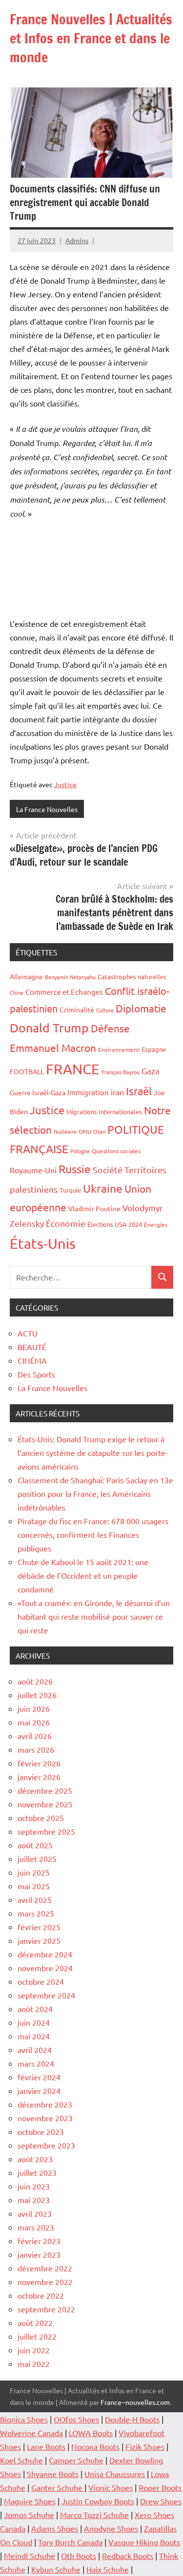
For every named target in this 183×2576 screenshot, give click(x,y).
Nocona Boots (95, 2446)
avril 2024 (35, 2050)
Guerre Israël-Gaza (38, 1092)
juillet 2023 (37, 2172)
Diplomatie (141, 1008)
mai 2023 (34, 2200)
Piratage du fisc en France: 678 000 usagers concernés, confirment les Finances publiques (93, 1534)
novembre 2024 (45, 1968)
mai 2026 (34, 1722)
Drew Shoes (161, 2501)
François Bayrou (121, 1072)
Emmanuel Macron (53, 1047)
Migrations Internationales (104, 1112)
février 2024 (39, 2077)
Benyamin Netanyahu (70, 977)
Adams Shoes (55, 2528)
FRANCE (73, 1069)
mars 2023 (36, 2227)
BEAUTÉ (32, 1347)
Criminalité (77, 1009)
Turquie (70, 1190)
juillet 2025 (37, 1859)
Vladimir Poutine (94, 1208)
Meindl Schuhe (30, 2556)
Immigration (88, 1092)
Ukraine (103, 1188)
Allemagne (26, 976)
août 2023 (35, 2159)
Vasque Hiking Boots (144, 2542)
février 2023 (39, 2241)
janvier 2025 (39, 1940)
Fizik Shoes (145, 2446)
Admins (77, 240)
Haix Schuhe (108, 2569)
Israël (139, 1091)
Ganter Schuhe (58, 2487)
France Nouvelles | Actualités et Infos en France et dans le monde (91, 38)
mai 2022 (34, 2363)
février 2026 (39, 1763)
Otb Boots (79, 2556)
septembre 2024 (46, 1995)
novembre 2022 (45, 2282)
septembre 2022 (46, 2309)
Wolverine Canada (31, 2433)
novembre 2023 (45, 2118)
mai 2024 (34, 2036)
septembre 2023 (46, 2145)
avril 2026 (35, 1736)
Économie (66, 1223)
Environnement (119, 1049)
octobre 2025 (41, 1818)
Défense (110, 1028)
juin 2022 (34, 2350)
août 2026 (35, 1681)
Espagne (154, 1049)
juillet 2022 (37, 2336)
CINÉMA (32, 1360)
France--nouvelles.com (135, 2402)
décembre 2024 (45, 1954)
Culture (105, 1010)
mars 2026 (36, 1749)
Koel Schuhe (21, 2460)
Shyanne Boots (53, 2474)
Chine (17, 992)
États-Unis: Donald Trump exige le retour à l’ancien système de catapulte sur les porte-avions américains (93, 1453)
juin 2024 (34, 2022)
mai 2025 (34, 1886)
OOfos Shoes (76, 2419)
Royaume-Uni (33, 1170)
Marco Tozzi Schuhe (94, 2515)
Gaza (151, 1071)
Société (108, 1170)
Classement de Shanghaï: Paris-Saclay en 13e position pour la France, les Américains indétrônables (95, 1493)
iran (117, 1092)
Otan (99, 1131)
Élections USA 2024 (115, 1224)
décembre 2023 (45, 2104)
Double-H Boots (132, 2419)
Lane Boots (46, 2446)
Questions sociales (116, 1151)
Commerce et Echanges (64, 992)
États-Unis (43, 1243)
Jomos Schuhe (29, 2515)
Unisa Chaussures (115, 2474)
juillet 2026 (37, 1695)
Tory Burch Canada (70, 2542)
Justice (65, 784)
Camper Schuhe (76, 2460)
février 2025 (39, 1927)
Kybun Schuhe (56, 2569)
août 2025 (35, 1845)
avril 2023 (35, 2213)
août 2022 (35, 2323)
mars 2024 (36, 2063)
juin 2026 (34, 1708)
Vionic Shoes (111, 2487)
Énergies (156, 1224)
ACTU (28, 1333)
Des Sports (36, 1374)
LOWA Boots (91, 2433)
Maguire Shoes (30, 2501)
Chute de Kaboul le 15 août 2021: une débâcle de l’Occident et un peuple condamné (83, 1575)
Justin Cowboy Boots (98, 2501)
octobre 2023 (41, 2131)
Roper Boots (160, 2487)
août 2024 (35, 2009)
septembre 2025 (46, 1831)
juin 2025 (34, 1872)
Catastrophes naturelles (132, 977)
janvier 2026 (39, 1777)
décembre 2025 (45, 1790)
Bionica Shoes (24, 2419)
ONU (85, 1131)
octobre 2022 (41, 2295)
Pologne (80, 1151)
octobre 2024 (41, 1981)
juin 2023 (34, 2186)
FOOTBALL (27, 1071)
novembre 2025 (45, 1804)
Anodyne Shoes (111, 2528)
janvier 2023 (39, 2254)
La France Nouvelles (47, 809)
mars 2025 (36, 1913)
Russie (75, 1169)
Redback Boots (128, 2556)
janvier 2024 (39, 2091)
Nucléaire (65, 1131)
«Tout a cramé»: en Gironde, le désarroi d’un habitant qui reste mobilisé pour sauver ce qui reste (94, 1616)
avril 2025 (35, 1899)
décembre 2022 (45, 2268)
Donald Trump (49, 1028)
